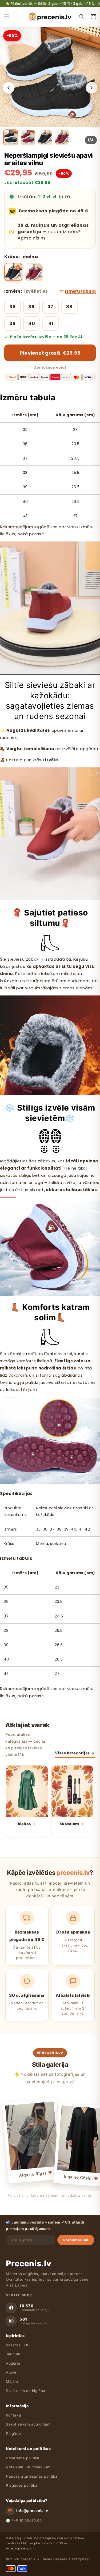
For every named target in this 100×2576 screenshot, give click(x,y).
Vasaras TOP (18, 2345)
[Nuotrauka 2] (28, 137)
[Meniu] (7, 17)
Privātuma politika (23, 2458)
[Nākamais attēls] (91, 88)
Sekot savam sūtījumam (28, 2424)
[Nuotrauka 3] (45, 137)
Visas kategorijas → (75, 1753)
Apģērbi (13, 2363)
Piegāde (13, 2434)
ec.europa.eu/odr (20, 2548)
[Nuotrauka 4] (62, 137)
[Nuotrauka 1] (11, 137)
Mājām (12, 2381)
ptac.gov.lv (43, 2543)
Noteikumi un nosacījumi (29, 2467)
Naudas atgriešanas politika (32, 2476)
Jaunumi (14, 2354)
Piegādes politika (22, 2485)
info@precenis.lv (32, 2511)
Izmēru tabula (80, 291)
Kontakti (13, 2415)
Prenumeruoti (76, 2240)
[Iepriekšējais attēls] (9, 88)
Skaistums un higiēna (26, 2391)
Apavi (11, 2372)
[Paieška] (82, 17)
